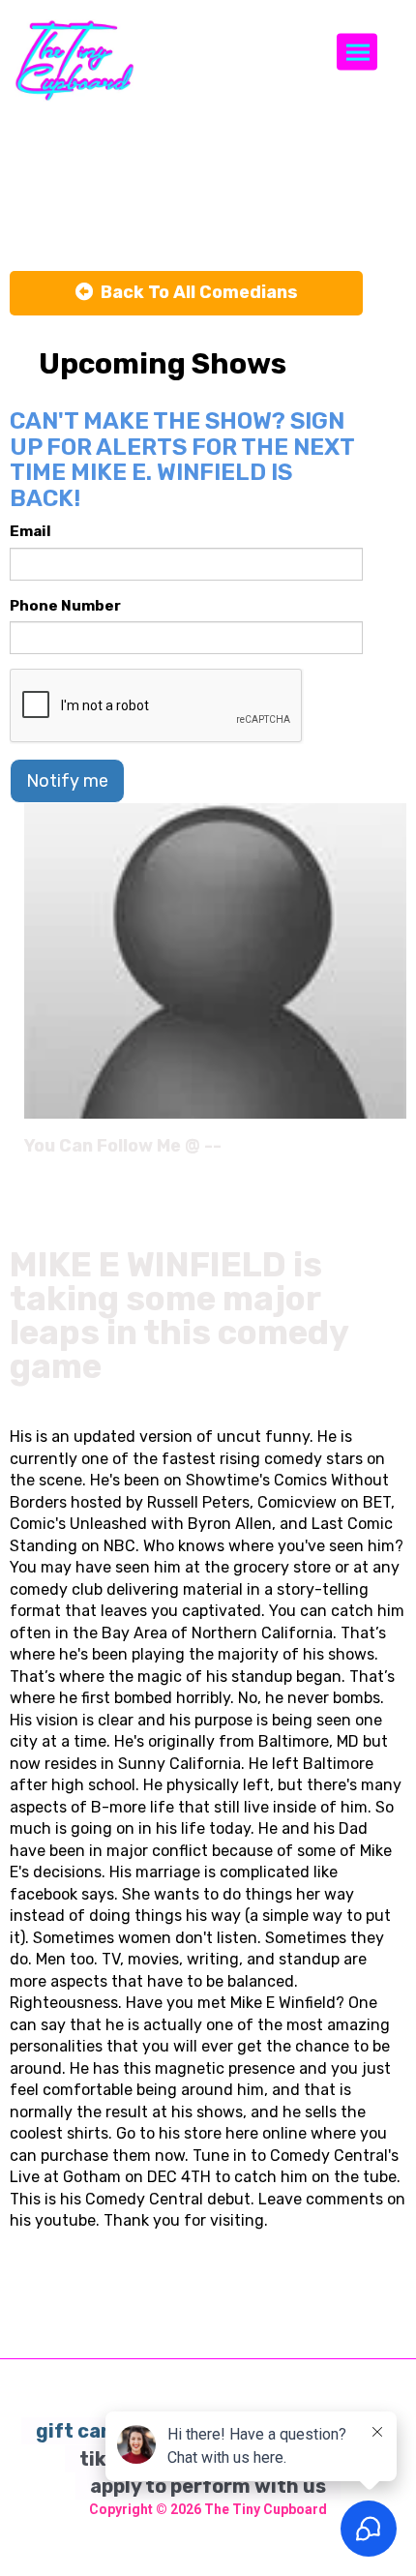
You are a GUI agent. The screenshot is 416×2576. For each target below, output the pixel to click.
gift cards (84, 2431)
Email (30, 531)
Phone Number (65, 606)
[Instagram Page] (394, 1153)
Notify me (67, 781)
